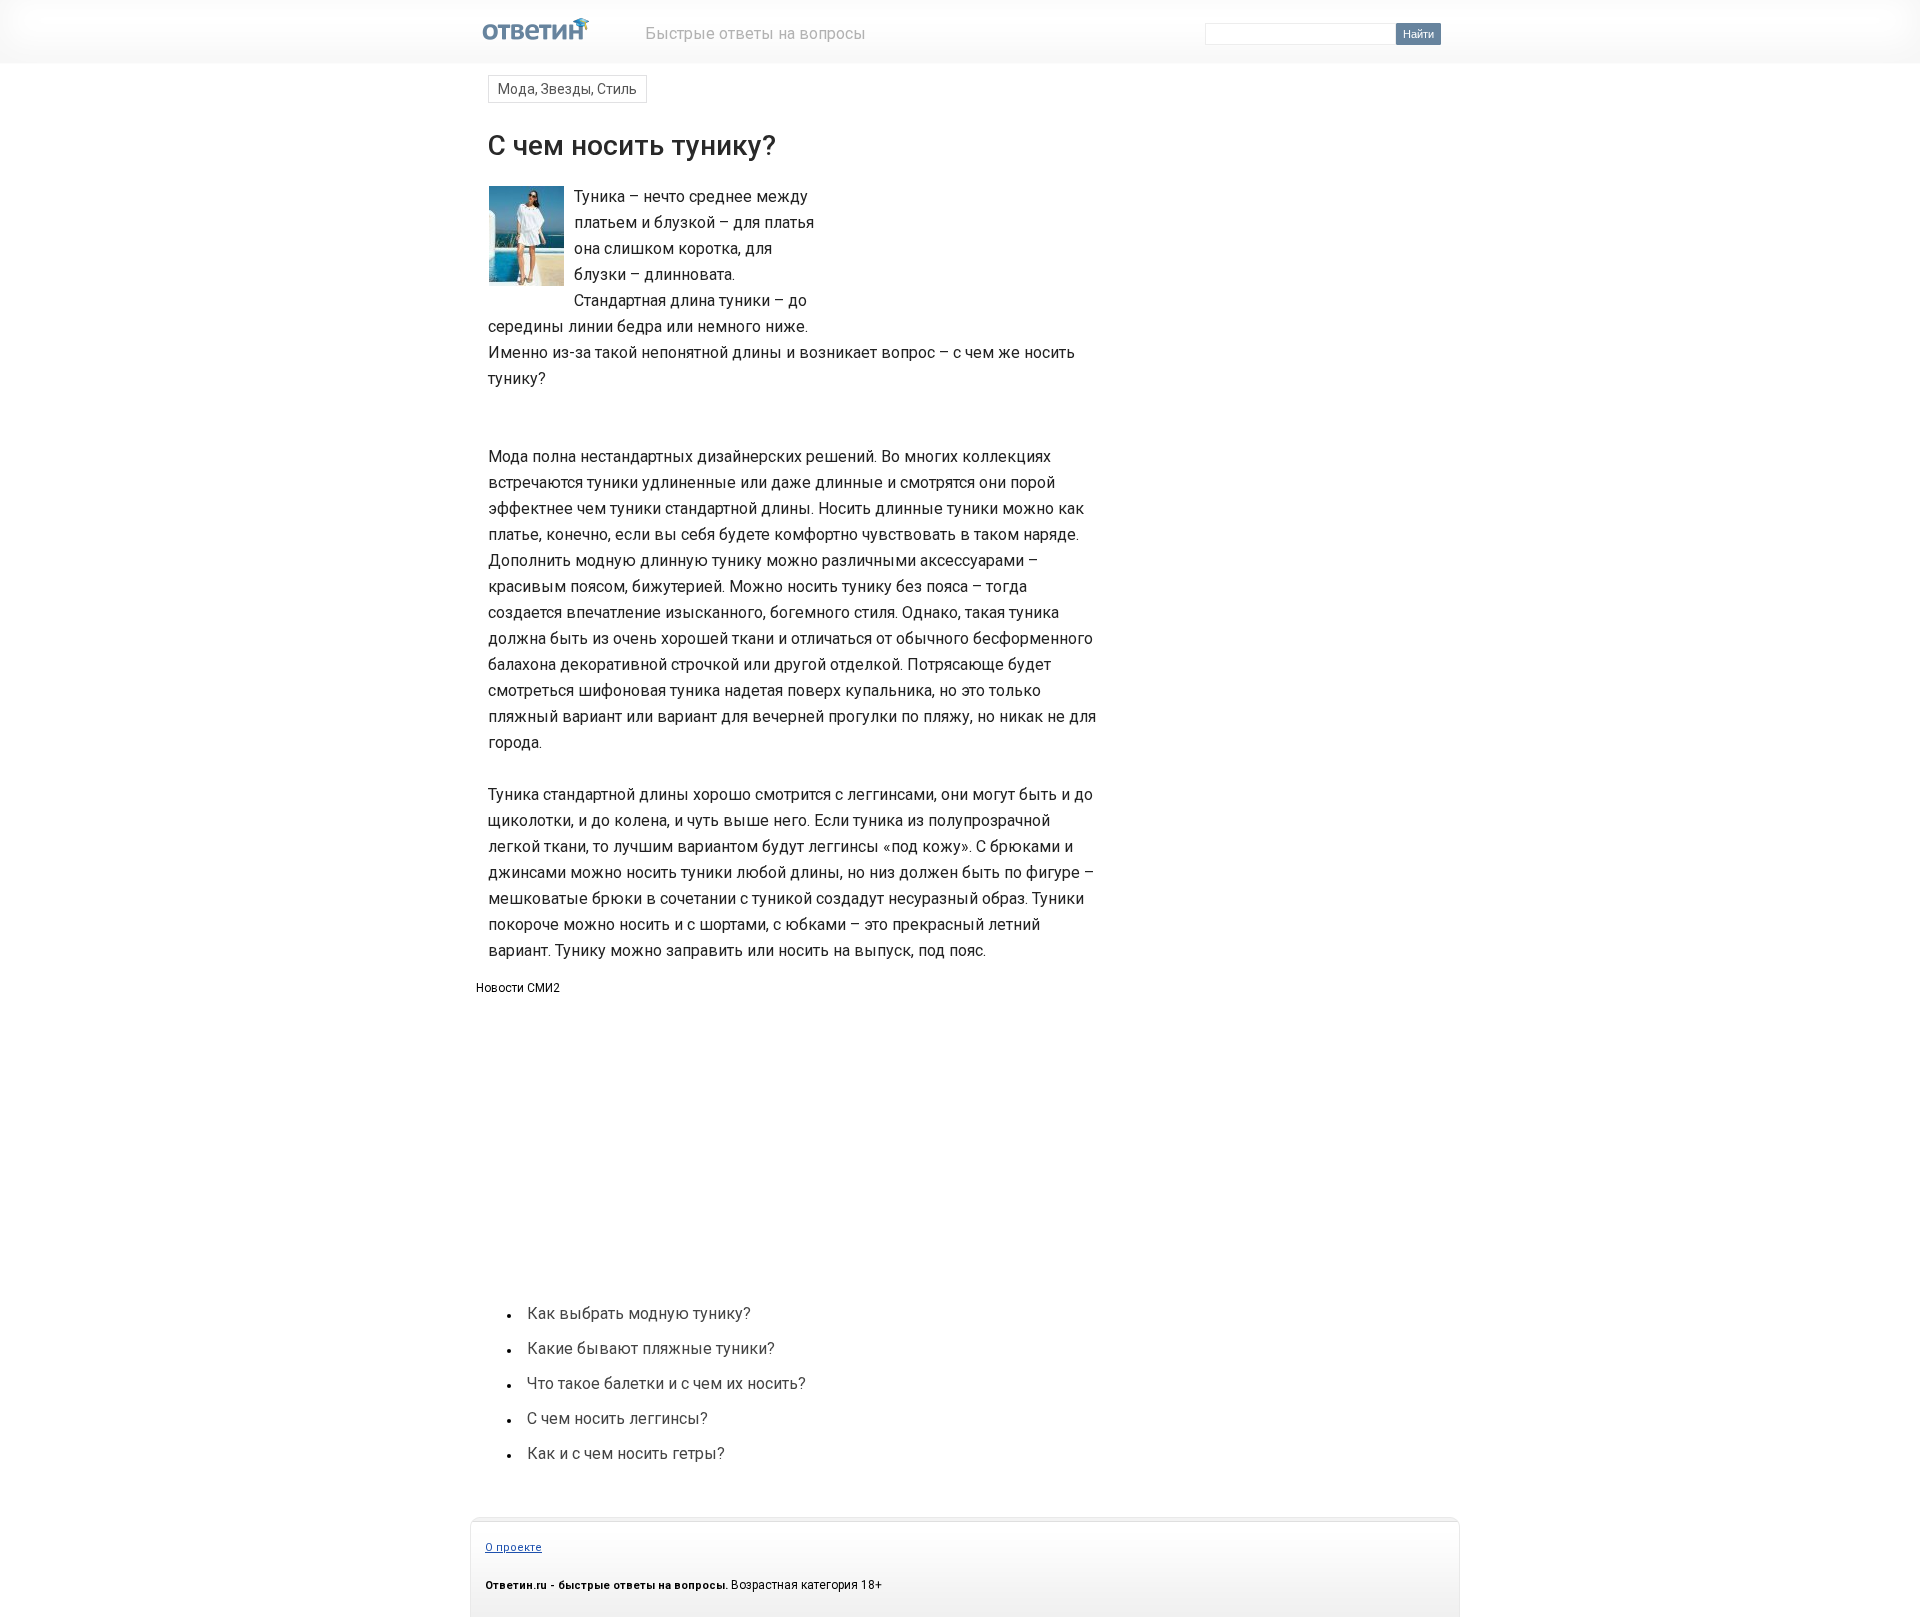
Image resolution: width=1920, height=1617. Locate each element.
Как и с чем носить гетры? (626, 1453)
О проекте (513, 1547)
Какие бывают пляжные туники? (651, 1348)
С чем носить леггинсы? (617, 1418)
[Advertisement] (958, 258)
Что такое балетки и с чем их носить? (666, 1383)
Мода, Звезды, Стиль (567, 89)
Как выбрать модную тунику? (639, 1313)
